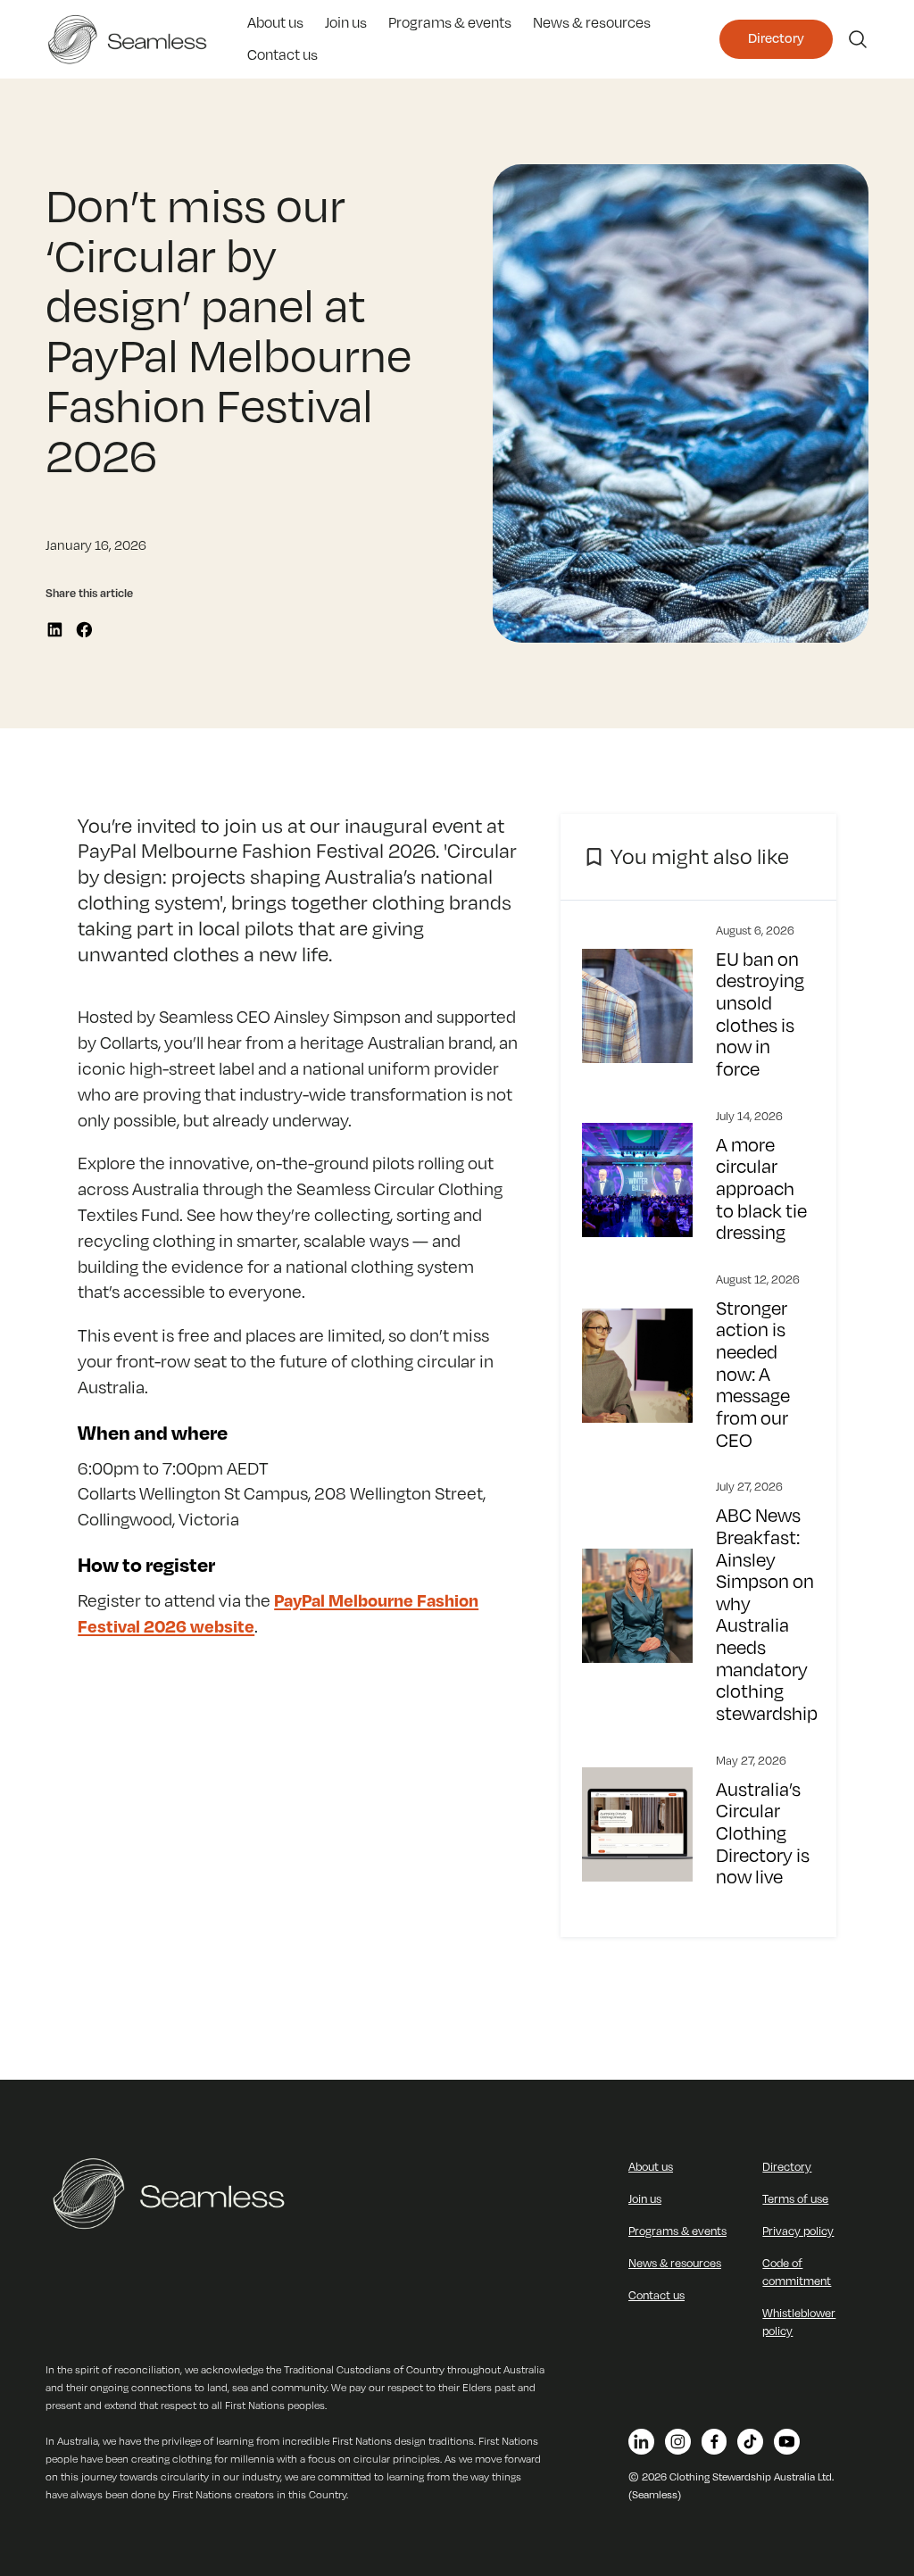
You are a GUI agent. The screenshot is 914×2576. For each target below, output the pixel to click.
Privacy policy (798, 2231)
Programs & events (450, 23)
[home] (134, 39)
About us (275, 23)
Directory (776, 39)
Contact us (283, 55)
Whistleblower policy (799, 2323)
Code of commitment (797, 2273)
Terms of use (795, 2199)
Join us (346, 23)
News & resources (592, 23)
